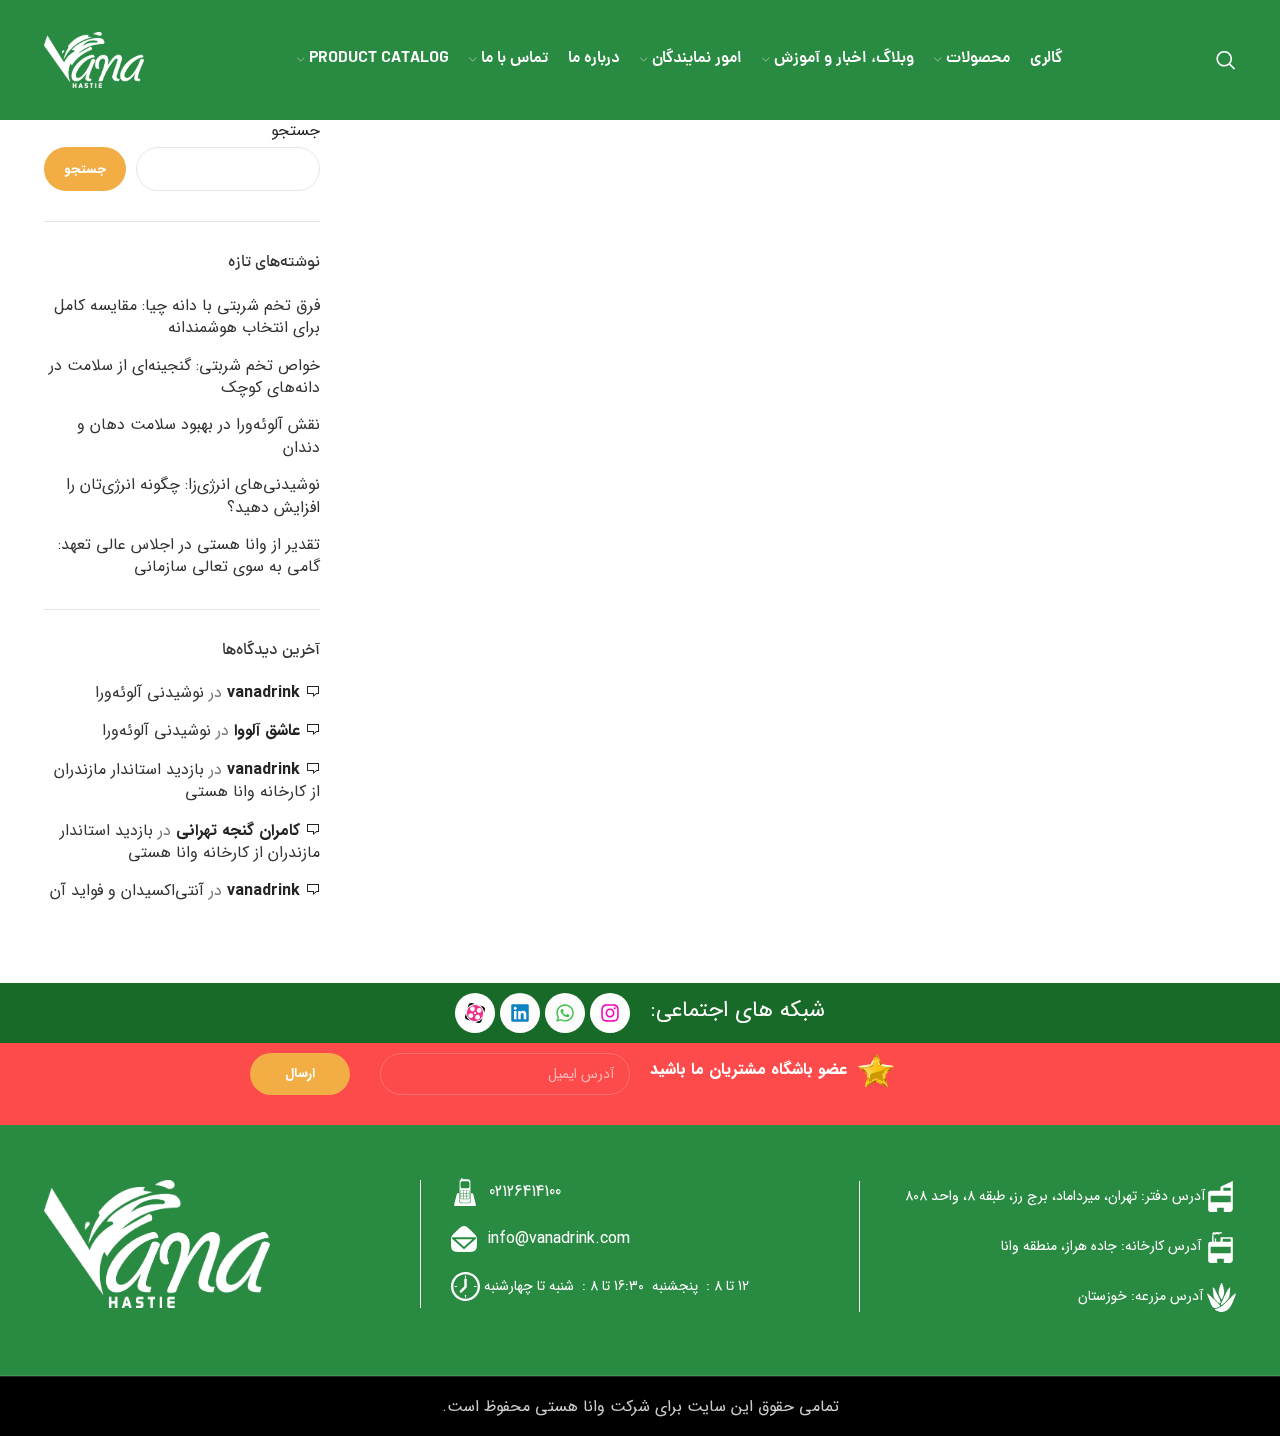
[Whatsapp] (565, 1013)
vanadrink (263, 692)
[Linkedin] (520, 1013)
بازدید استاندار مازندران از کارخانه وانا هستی (187, 780)
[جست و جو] (1226, 60)
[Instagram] (610, 1013)
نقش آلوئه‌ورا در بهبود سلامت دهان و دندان (198, 436)
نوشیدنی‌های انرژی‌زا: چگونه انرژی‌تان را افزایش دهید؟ (193, 496)
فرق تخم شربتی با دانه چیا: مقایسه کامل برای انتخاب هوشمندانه (187, 317)
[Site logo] (94, 59)
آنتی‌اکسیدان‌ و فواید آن (127, 890)
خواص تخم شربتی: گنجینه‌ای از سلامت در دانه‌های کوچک (184, 377)
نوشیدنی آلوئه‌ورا (149, 692)
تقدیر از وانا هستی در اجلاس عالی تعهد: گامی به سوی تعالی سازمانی (189, 556)
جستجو (295, 131)
